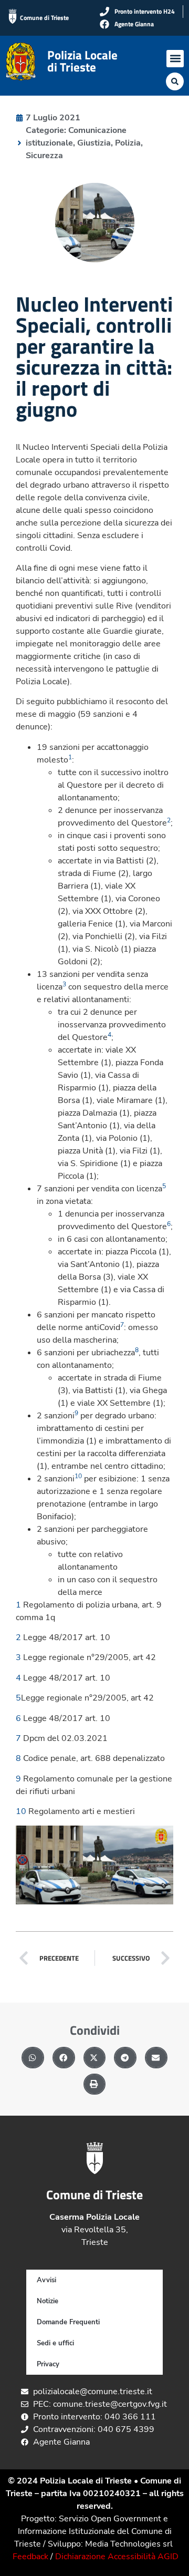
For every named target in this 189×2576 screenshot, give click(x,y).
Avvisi (46, 2280)
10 (21, 1811)
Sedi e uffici (55, 2343)
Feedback (30, 2557)
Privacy (48, 2364)
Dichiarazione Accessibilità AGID (117, 2557)
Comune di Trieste (44, 18)
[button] (175, 59)
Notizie (48, 2301)
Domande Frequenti (68, 2322)
